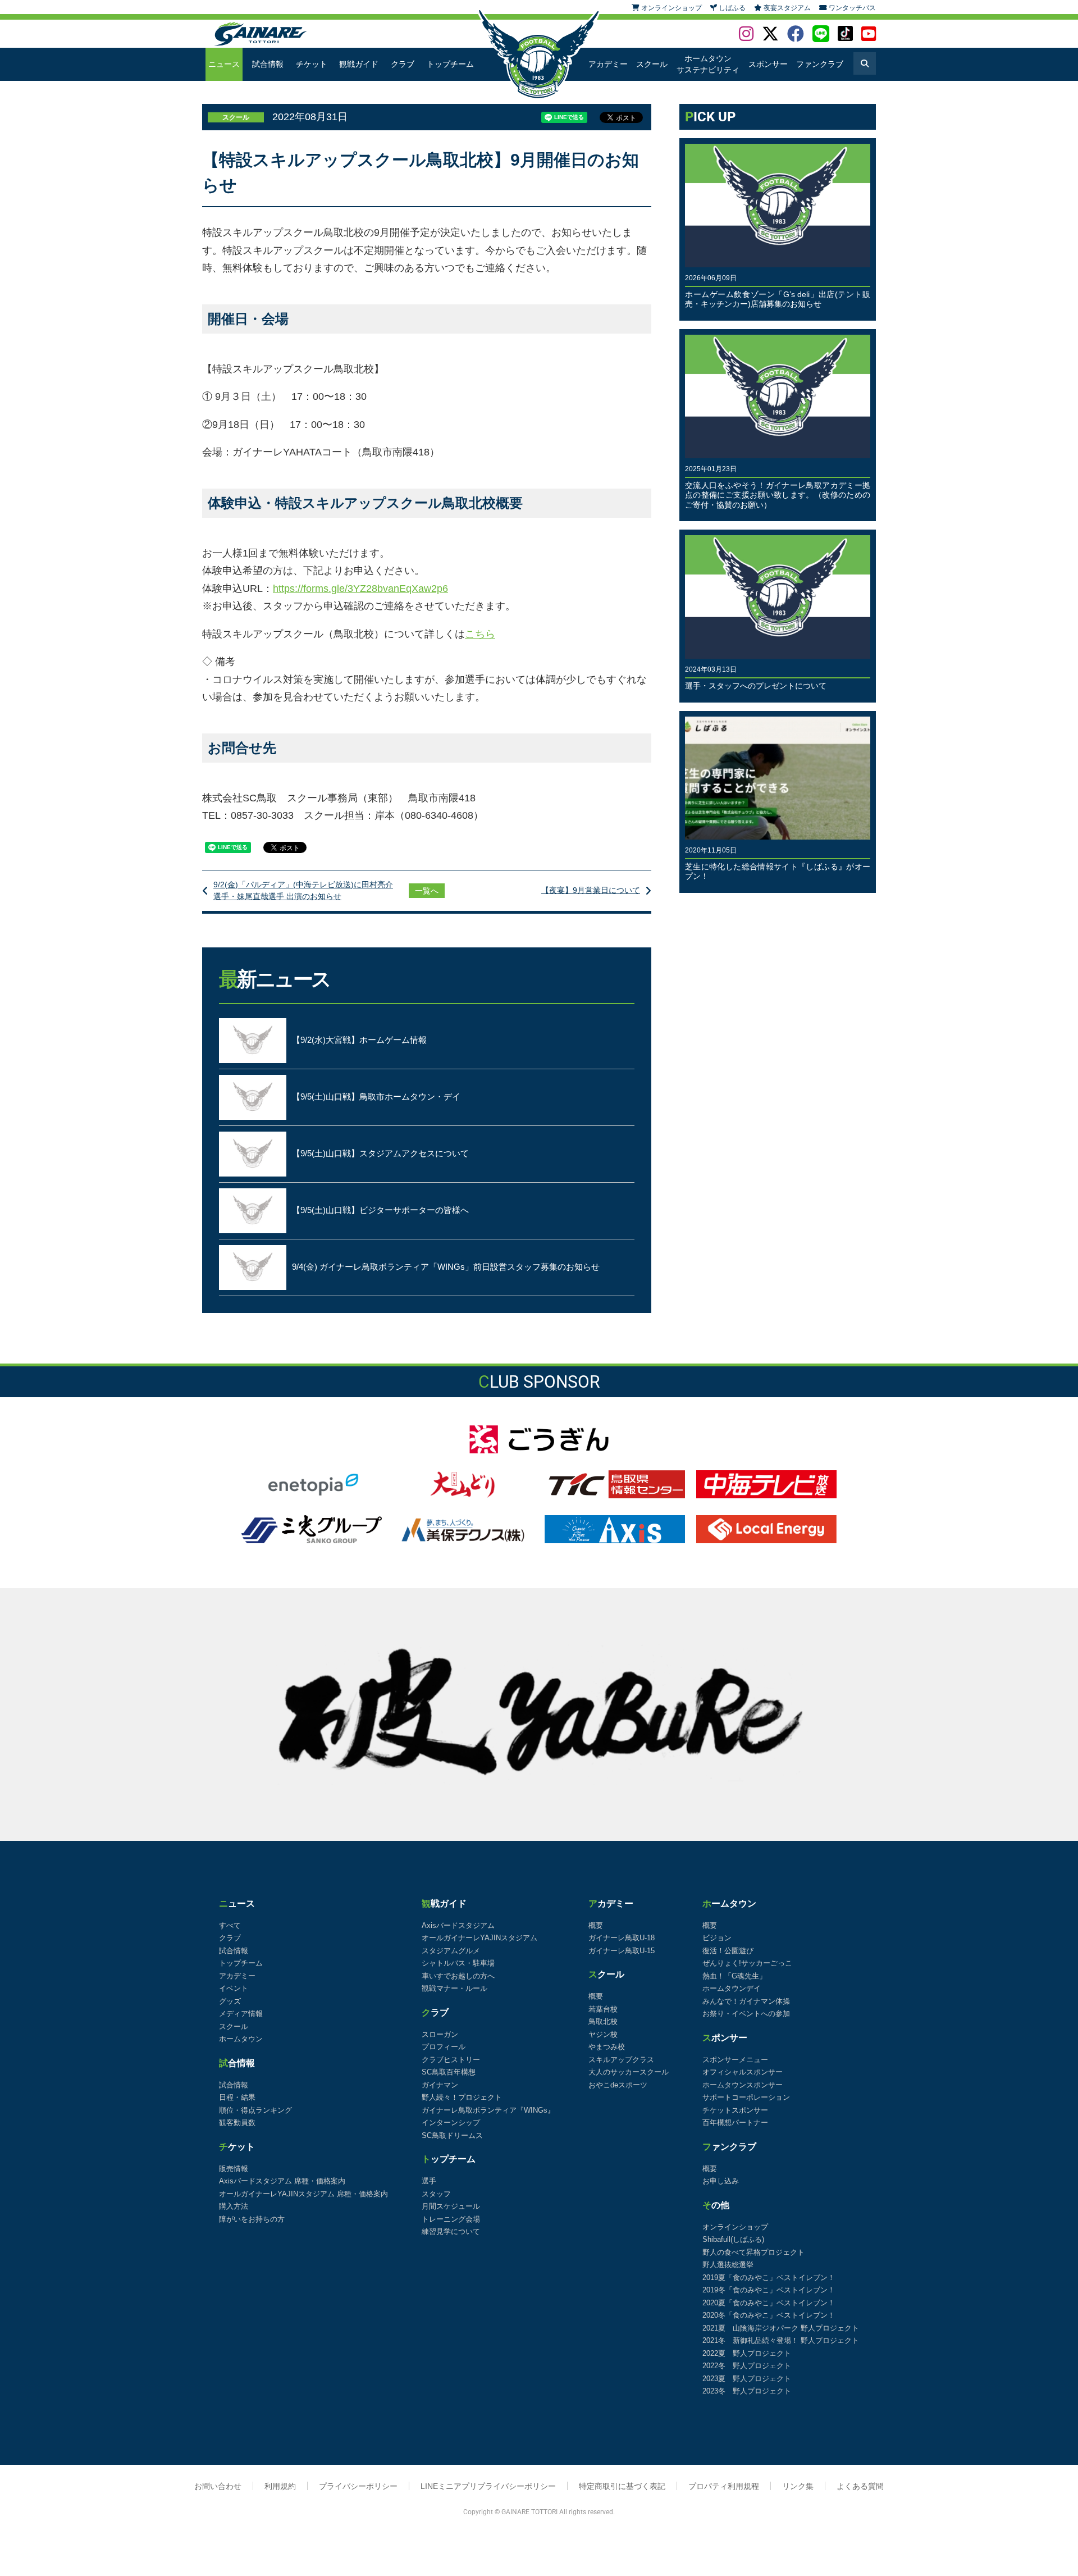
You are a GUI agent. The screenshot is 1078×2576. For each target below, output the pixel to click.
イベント (234, 1988)
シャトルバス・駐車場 (458, 1963)
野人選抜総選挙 (728, 2265)
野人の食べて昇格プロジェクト (753, 2252)
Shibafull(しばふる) (733, 2239)
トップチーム (450, 64)
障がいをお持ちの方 (252, 2219)
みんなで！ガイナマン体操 (746, 2001)
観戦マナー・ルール (455, 1988)
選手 (429, 2181)
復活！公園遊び (728, 1951)
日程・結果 (237, 2097)
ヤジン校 (603, 2034)
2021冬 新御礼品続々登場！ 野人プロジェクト (781, 2340)
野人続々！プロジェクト (462, 2097)
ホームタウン (241, 2039)
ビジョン (717, 1938)
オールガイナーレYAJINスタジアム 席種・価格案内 (303, 2194)
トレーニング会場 (451, 2219)
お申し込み (721, 2181)
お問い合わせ (218, 2486)
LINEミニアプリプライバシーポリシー (488, 2486)
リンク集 (798, 2486)
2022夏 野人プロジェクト (747, 2353)
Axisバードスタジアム (458, 1925)
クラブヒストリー (451, 2060)
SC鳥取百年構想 (449, 2072)
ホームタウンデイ (732, 1988)
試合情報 (268, 64)
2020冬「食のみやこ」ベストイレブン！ (769, 2315)
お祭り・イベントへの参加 (746, 2014)
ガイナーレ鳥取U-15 (622, 1951)
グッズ (230, 2001)
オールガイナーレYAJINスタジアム (479, 1938)
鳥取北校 (603, 2021)
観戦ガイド (359, 64)
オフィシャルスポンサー (743, 2072)
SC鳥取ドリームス (452, 2135)
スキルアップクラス (621, 2060)
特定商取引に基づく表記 (622, 2486)
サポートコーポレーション (746, 2097)
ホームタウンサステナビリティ (708, 64)
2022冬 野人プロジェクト (747, 2366)
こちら (480, 634)
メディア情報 (241, 2014)
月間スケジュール (451, 2206)
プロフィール (444, 2047)
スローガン (440, 2034)
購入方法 (234, 2206)
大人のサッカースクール (629, 2072)
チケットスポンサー (735, 2110)
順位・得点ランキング (255, 2110)
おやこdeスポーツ (618, 2085)
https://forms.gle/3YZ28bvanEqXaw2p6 (360, 589)
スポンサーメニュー (735, 2060)
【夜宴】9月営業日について (591, 890)
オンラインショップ (735, 2227)
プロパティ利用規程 (724, 2486)
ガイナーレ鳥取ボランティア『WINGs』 (488, 2110)
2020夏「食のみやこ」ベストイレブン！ (769, 2303)
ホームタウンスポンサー (743, 2085)
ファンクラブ (820, 64)
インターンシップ (451, 2123)
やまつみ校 (607, 2047)
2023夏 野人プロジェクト (747, 2379)
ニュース (224, 64)
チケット (312, 64)
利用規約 (280, 2486)
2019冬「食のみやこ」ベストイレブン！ (769, 2290)
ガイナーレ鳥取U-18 (622, 1938)
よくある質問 (860, 2486)
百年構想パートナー (735, 2123)
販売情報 (234, 2169)
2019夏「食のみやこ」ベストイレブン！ (769, 2278)
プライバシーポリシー (358, 2486)
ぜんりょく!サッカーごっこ (747, 1963)
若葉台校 (603, 2009)
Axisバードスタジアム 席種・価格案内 (282, 2181)
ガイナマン (440, 2085)
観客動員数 (237, 2123)
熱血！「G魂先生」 (734, 1976)
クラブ (403, 64)
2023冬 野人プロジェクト (747, 2391)
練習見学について (451, 2231)
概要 (596, 1925)
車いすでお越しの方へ (458, 1976)
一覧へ (427, 891)
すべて (230, 1925)
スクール (652, 64)
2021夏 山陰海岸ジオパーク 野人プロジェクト (781, 2328)
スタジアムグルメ (451, 1951)
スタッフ (436, 2194)
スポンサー (768, 64)
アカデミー (608, 64)
